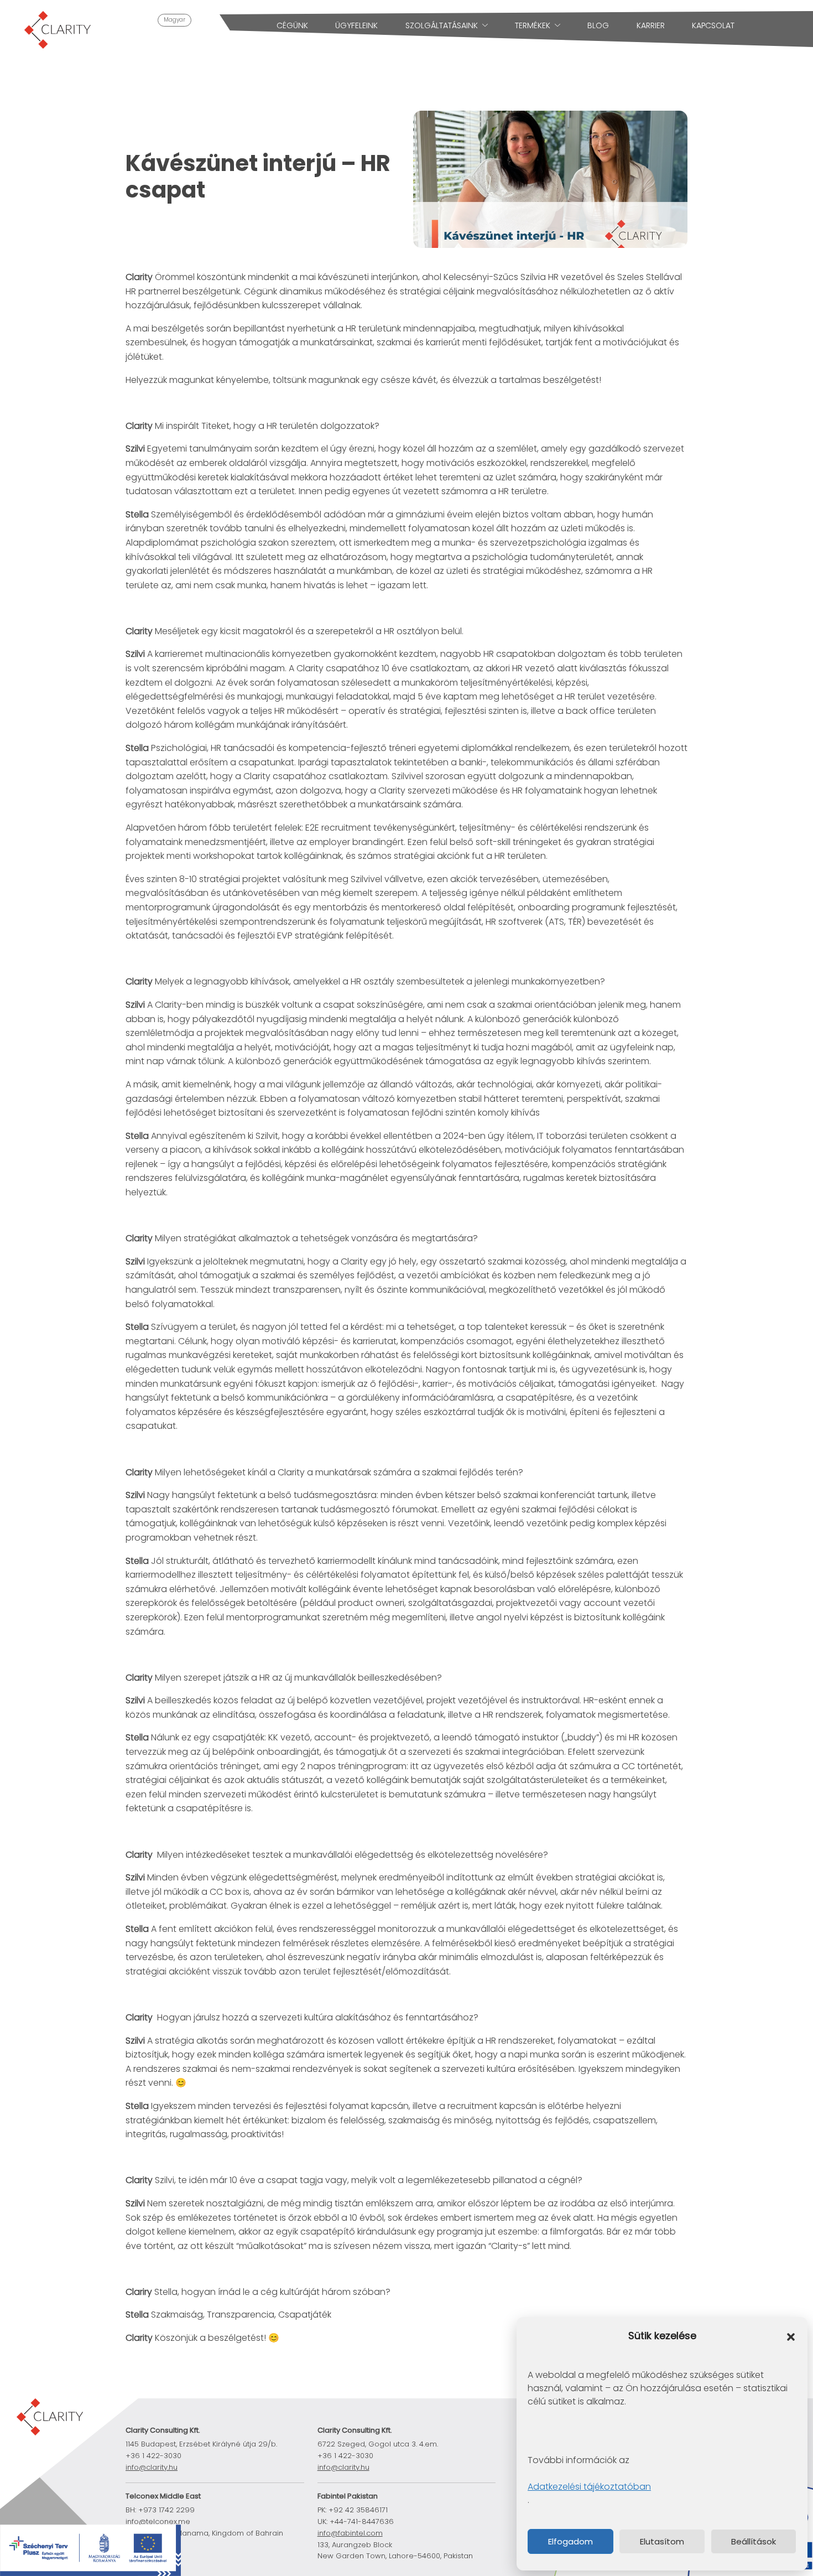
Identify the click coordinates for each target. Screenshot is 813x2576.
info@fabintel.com (350, 2533)
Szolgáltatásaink (442, 25)
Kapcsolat (713, 25)
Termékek (533, 25)
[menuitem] (174, 20)
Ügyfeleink (356, 25)
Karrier (651, 25)
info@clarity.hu (152, 2467)
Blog (598, 25)
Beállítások (754, 2541)
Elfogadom (570, 2541)
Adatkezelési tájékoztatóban (589, 2487)
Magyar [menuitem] (174, 20)
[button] (791, 2336)
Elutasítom (662, 2541)
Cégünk (292, 25)
